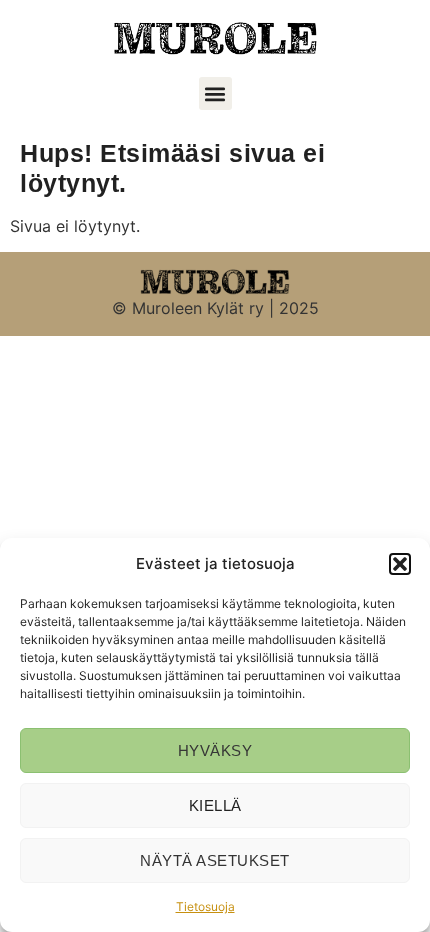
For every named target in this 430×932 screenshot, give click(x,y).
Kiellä (215, 805)
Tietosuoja (205, 906)
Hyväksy (215, 750)
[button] (400, 564)
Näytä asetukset (215, 860)
